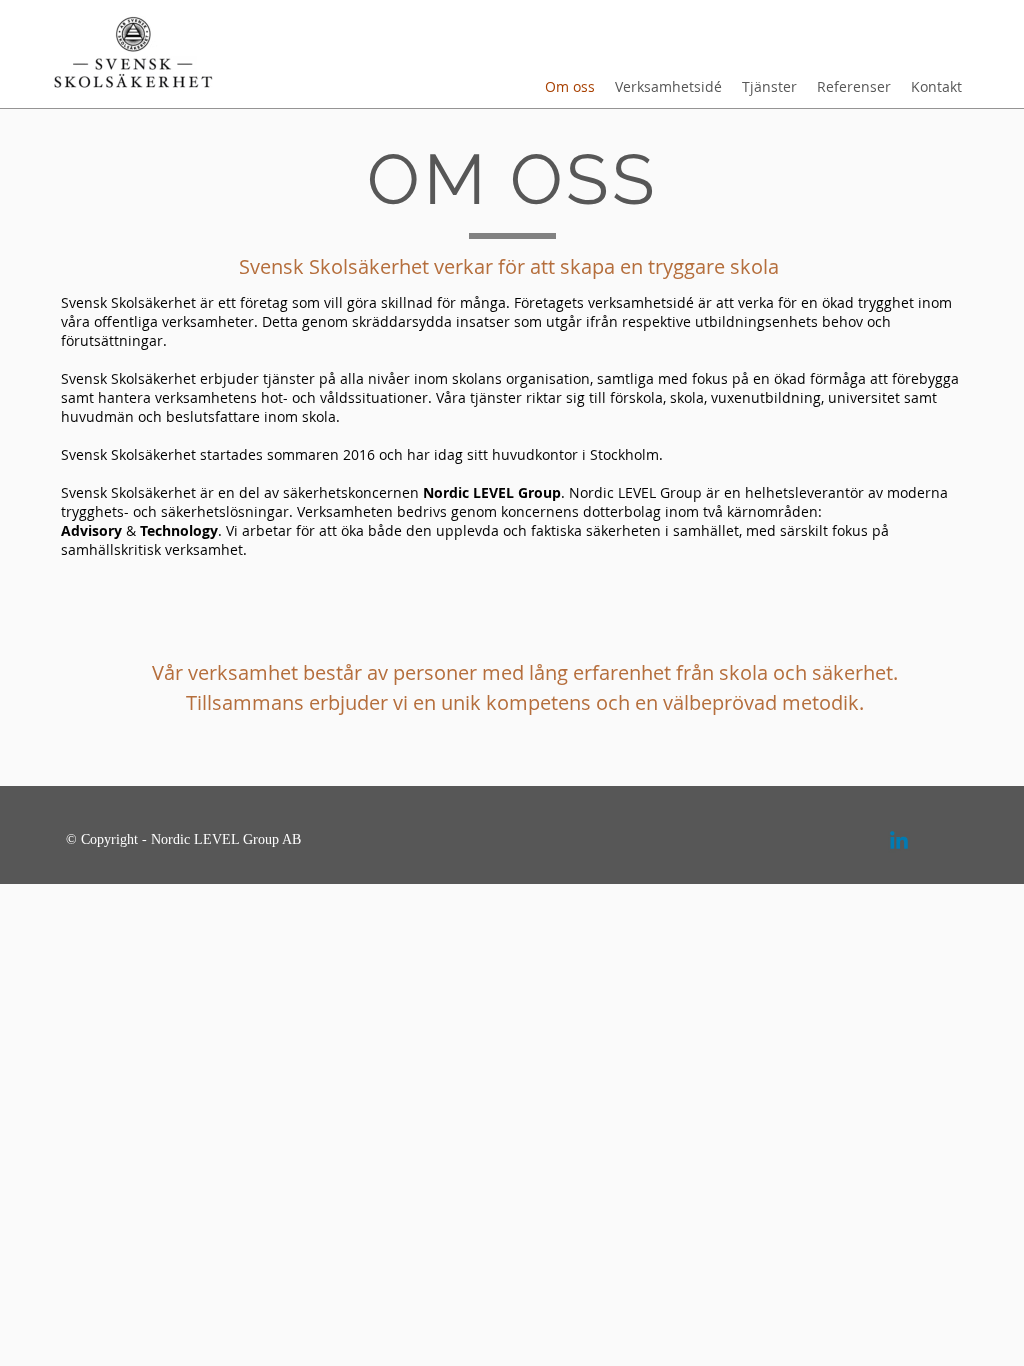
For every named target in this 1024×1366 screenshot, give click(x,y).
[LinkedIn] (899, 842)
